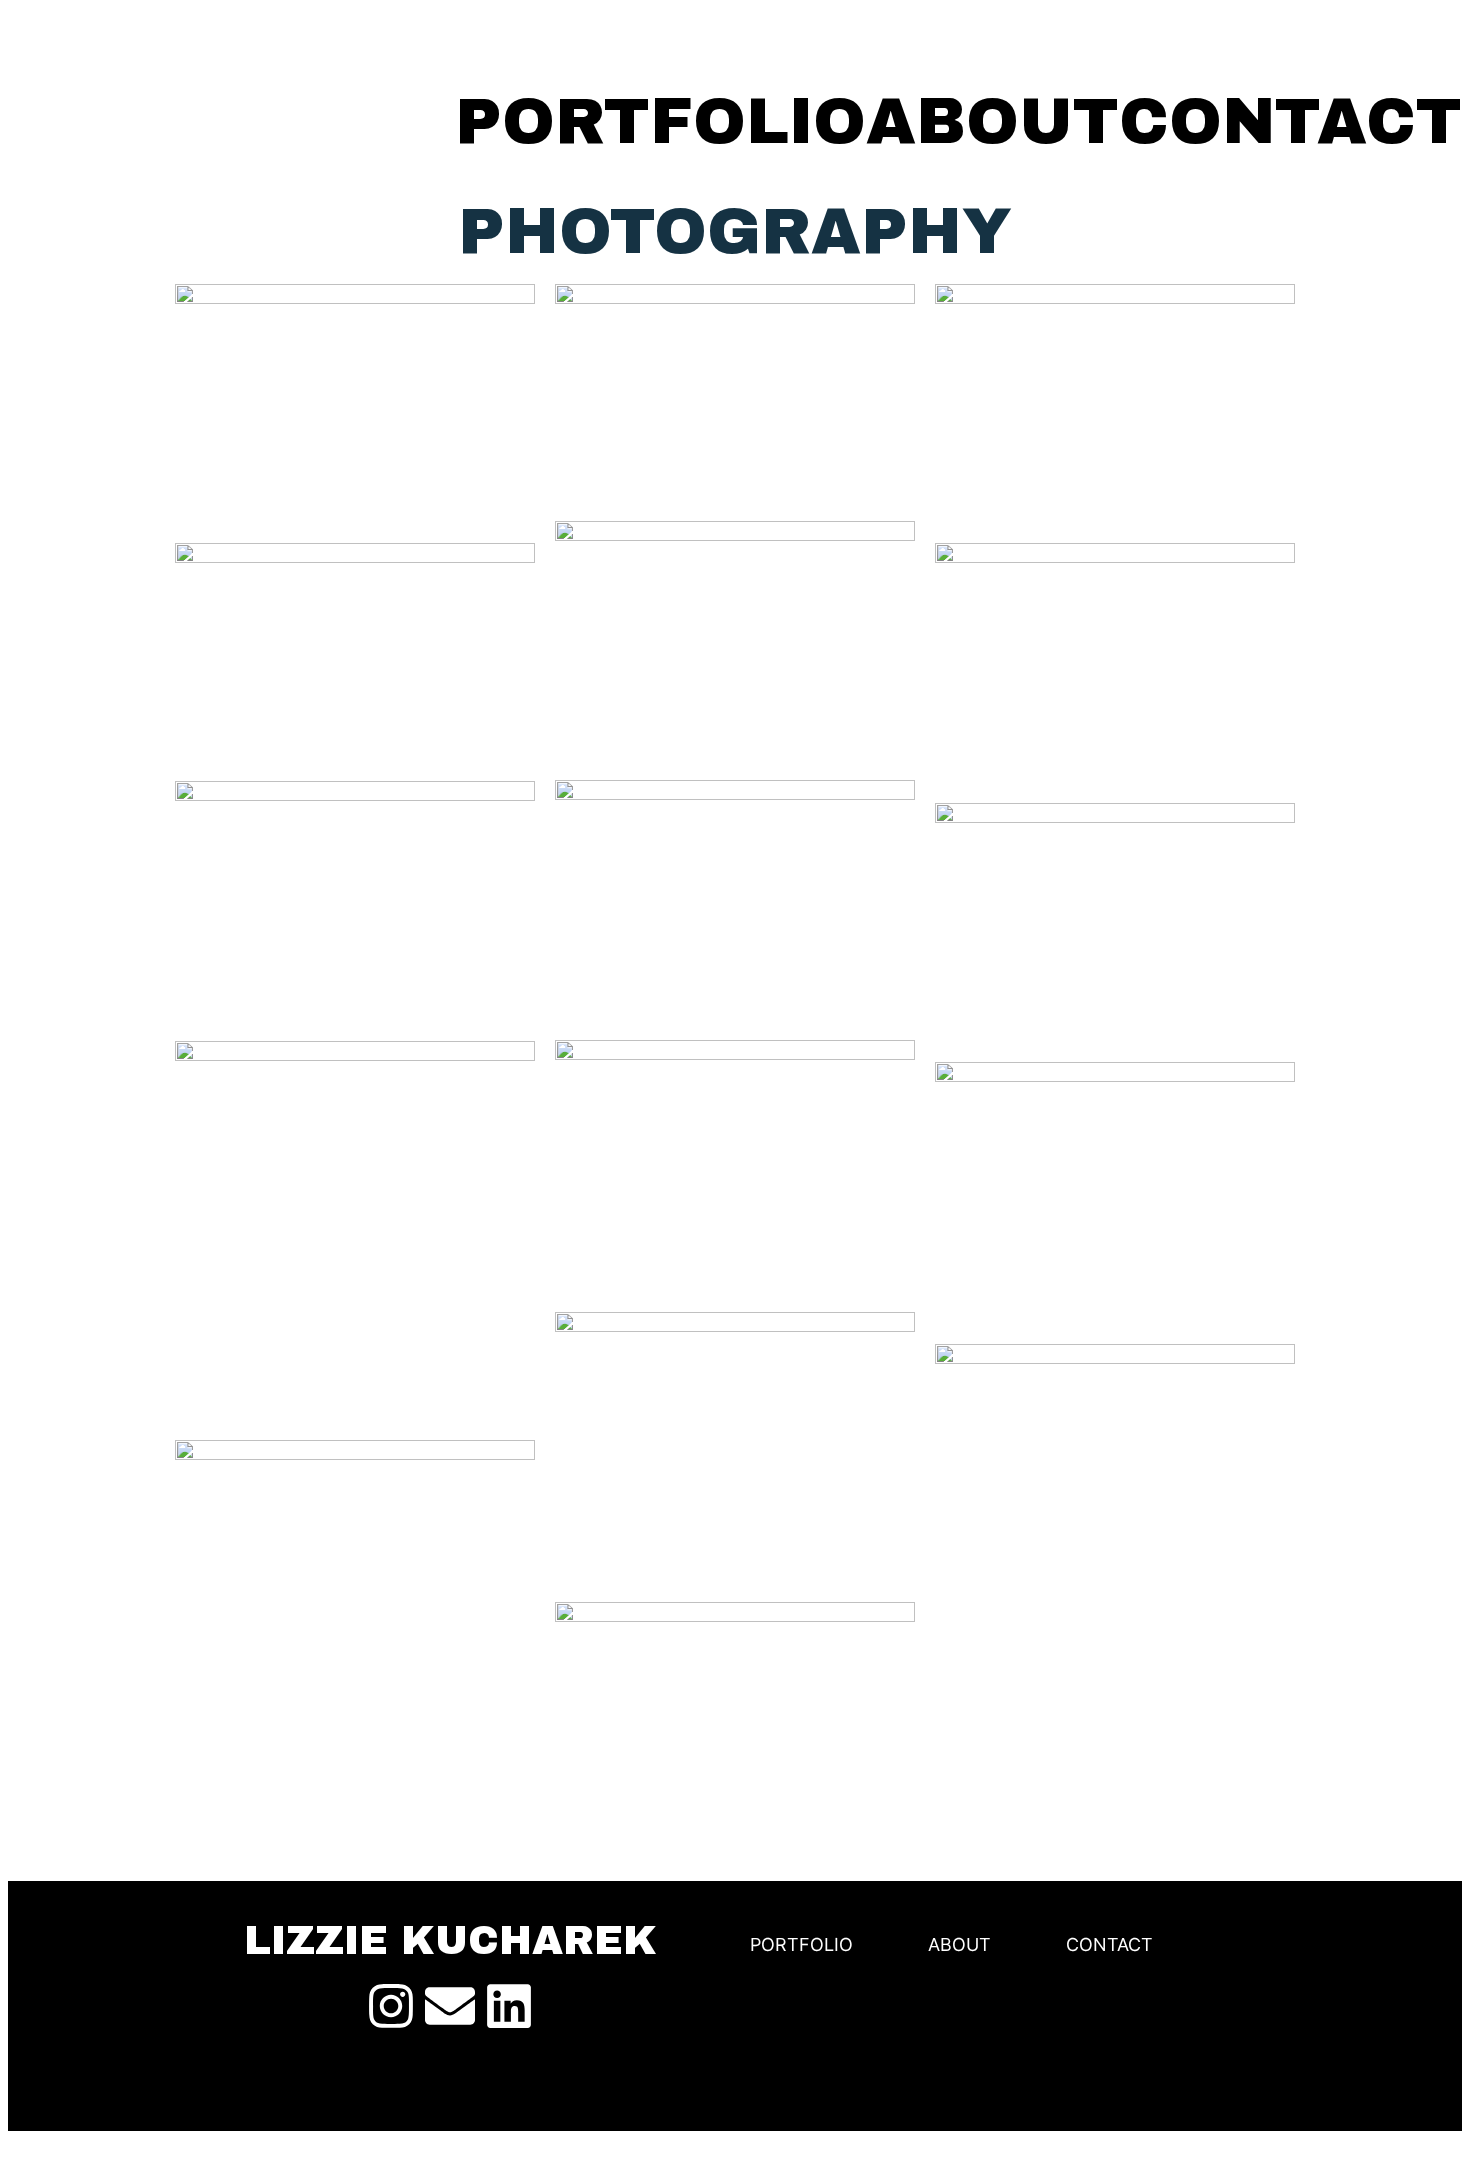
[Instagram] (391, 2006)
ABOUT (992, 122)
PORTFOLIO (660, 122)
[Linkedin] (509, 2006)
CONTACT (1290, 122)
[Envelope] (450, 2006)
